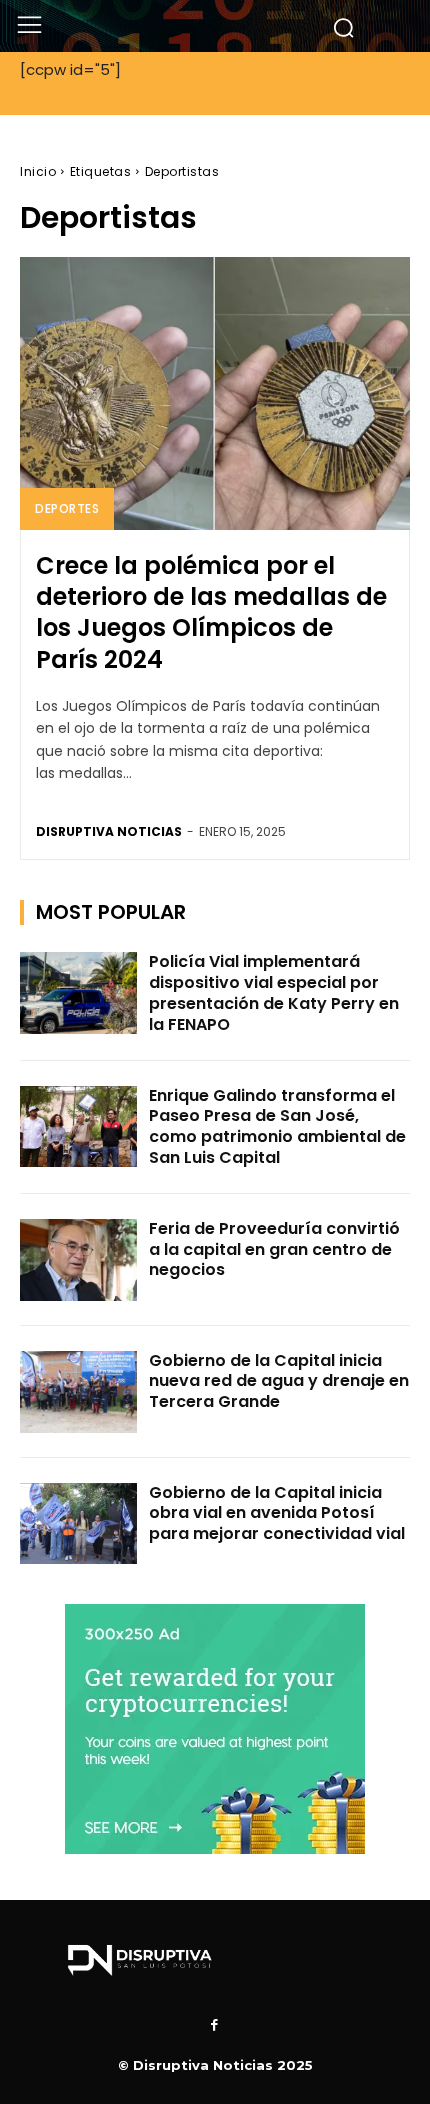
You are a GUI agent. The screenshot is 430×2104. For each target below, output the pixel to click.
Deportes (67, 508)
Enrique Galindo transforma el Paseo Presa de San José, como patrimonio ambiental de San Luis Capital (277, 1126)
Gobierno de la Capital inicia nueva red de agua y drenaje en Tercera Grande (279, 1381)
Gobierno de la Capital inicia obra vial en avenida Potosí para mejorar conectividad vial (277, 1513)
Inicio (38, 171)
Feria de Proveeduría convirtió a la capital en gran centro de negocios (274, 1249)
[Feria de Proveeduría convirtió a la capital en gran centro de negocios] (78, 1260)
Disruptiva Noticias (109, 831)
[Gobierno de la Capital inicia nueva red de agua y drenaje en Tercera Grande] (78, 1392)
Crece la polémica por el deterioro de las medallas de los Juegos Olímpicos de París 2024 (211, 612)
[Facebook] (215, 2026)
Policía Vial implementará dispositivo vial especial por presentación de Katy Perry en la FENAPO (274, 992)
